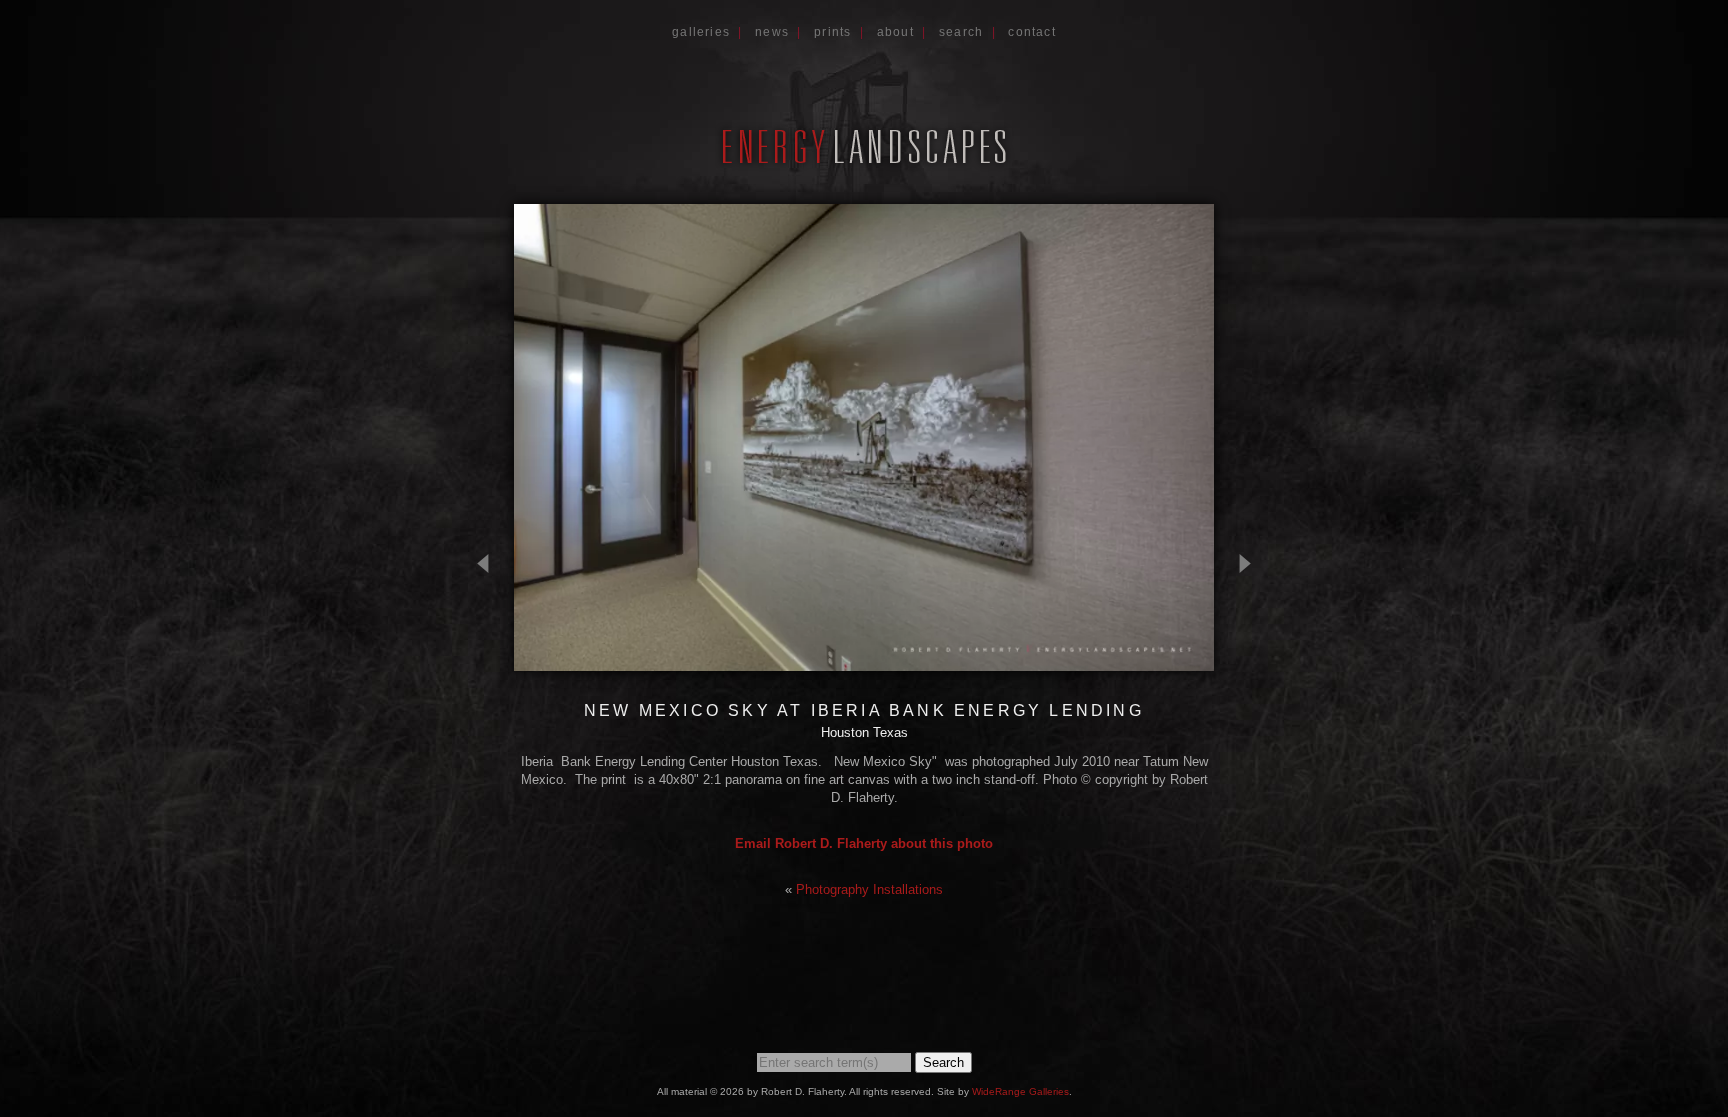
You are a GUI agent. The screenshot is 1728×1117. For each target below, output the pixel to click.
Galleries (701, 32)
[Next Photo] (1236, 661)
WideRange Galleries (1020, 1091)
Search (961, 32)
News (772, 32)
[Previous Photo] (491, 661)
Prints (832, 32)
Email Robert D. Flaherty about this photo (864, 843)
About (895, 32)
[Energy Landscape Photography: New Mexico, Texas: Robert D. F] (864, 162)
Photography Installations (869, 889)
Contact (1031, 32)
